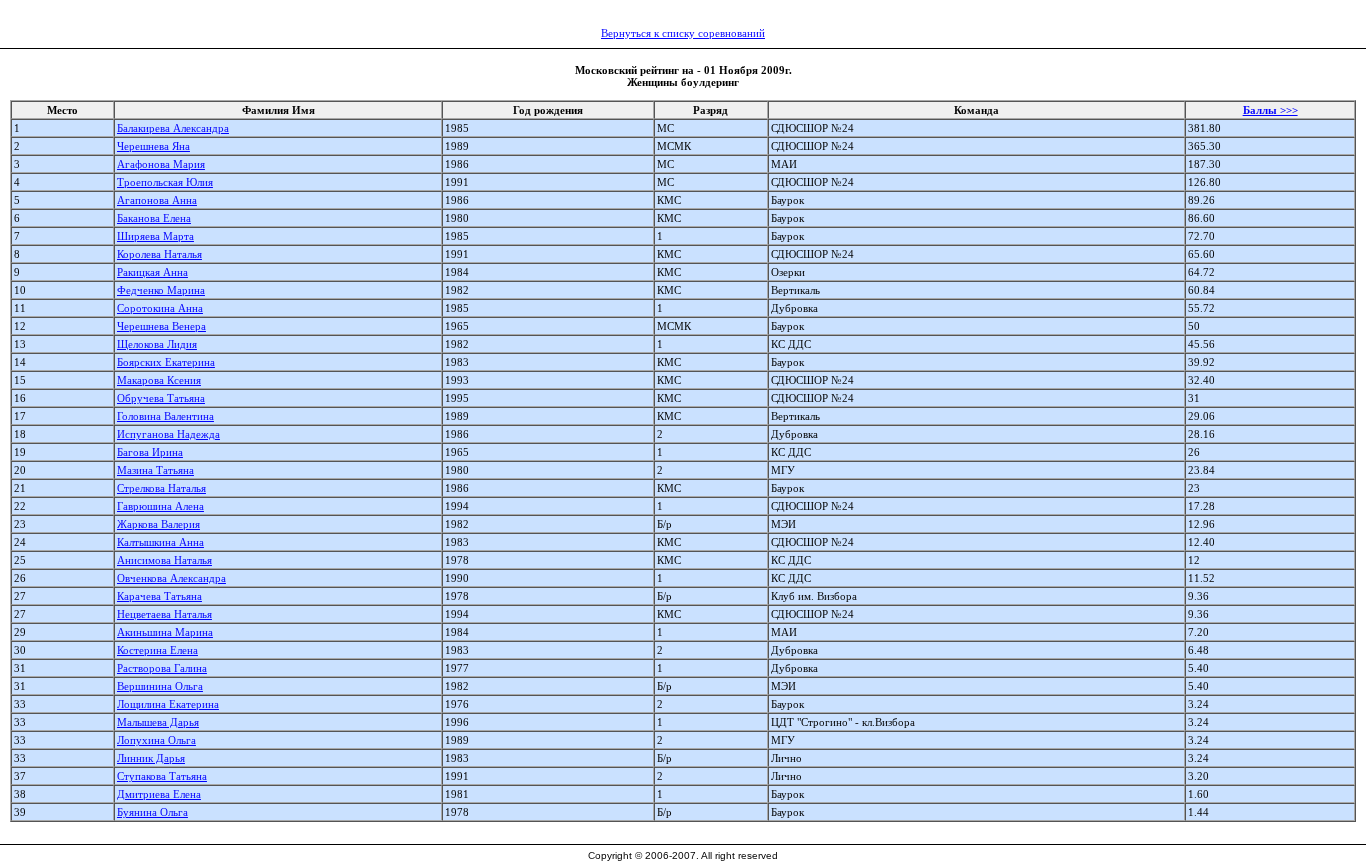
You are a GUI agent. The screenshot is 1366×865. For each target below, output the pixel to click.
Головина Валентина (165, 416)
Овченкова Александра (171, 578)
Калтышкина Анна (160, 542)
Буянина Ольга (152, 812)
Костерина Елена (157, 650)
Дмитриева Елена (159, 794)
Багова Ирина (150, 452)
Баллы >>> (1270, 110)
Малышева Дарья (158, 722)
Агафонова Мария (161, 164)
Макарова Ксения (159, 380)
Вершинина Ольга (160, 686)
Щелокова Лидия (157, 344)
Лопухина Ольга (156, 740)
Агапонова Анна (157, 200)
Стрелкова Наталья (161, 488)
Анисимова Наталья (164, 560)
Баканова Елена (154, 218)
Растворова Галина (162, 668)
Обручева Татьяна (161, 398)
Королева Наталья (159, 254)
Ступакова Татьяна (162, 776)
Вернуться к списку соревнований (683, 33)
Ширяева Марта (155, 236)
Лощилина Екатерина (168, 704)
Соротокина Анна (160, 308)
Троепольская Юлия (165, 182)
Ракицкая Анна (152, 272)
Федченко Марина (161, 290)
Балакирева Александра (173, 128)
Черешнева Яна (153, 146)
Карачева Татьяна (159, 596)
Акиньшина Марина (165, 632)
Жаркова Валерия (158, 524)
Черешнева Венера (161, 326)
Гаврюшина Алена (160, 506)
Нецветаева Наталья (164, 614)
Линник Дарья (151, 758)
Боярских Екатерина (166, 362)
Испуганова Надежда (168, 434)
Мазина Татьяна (155, 470)
